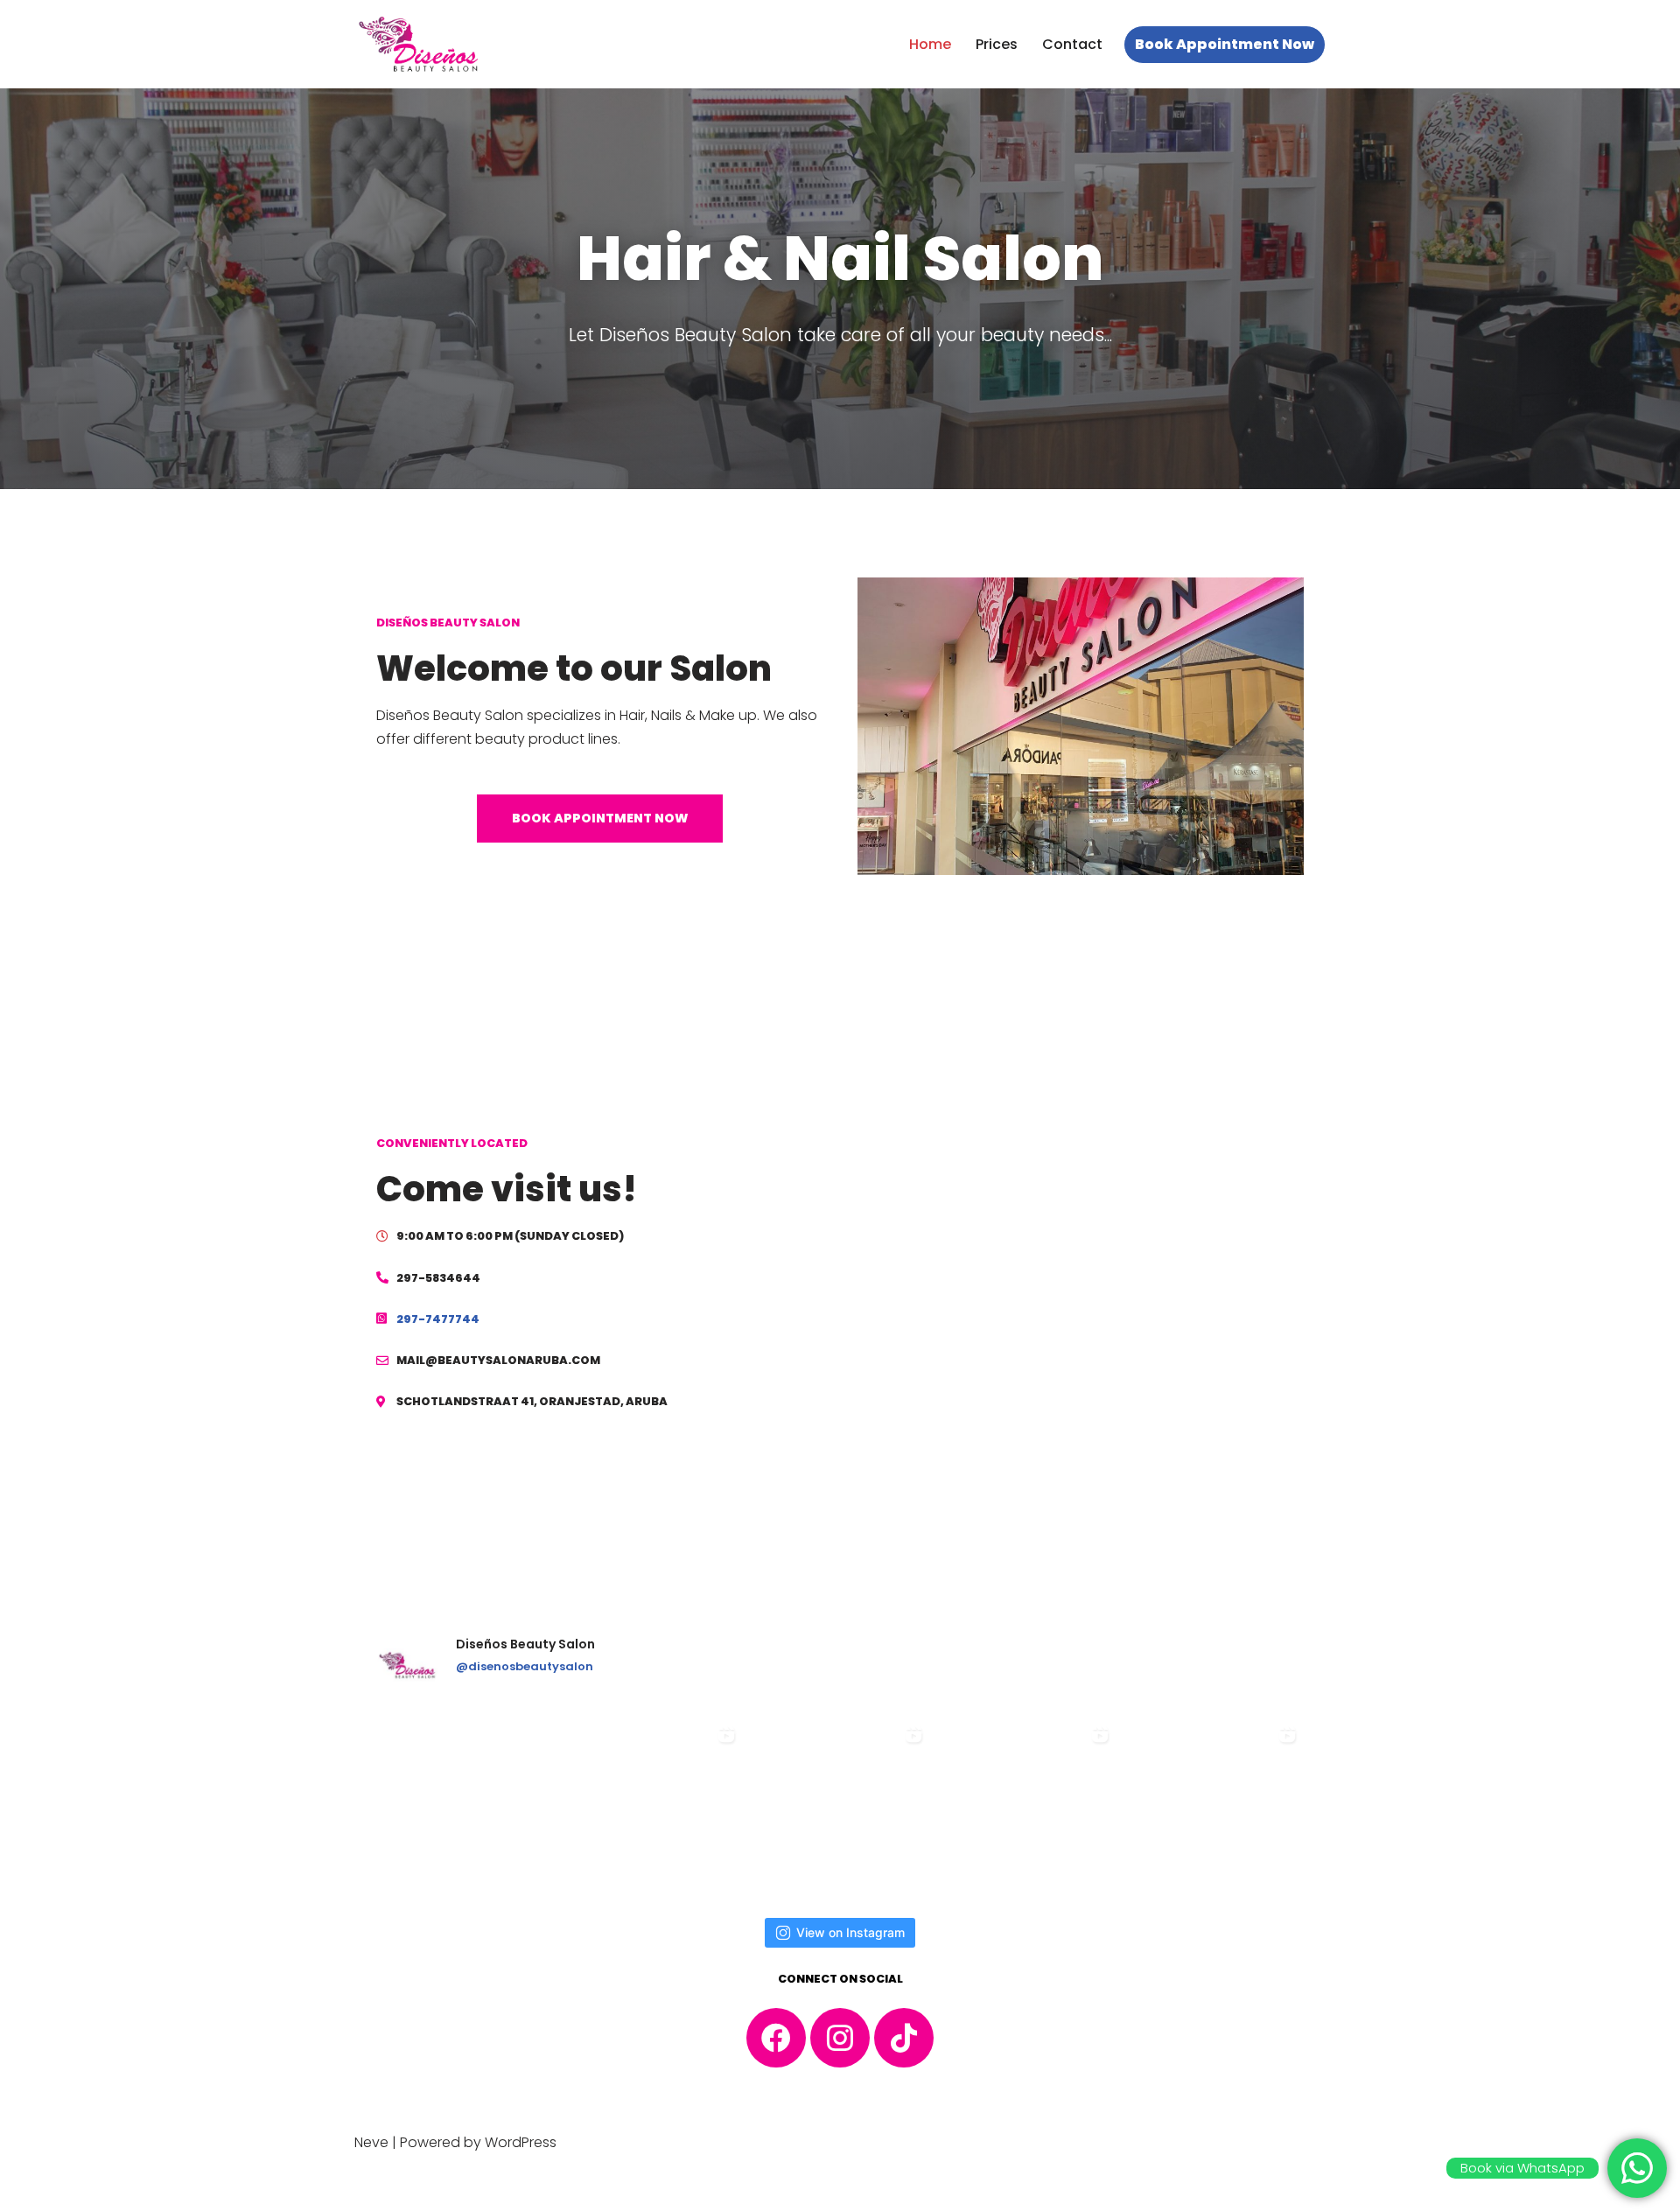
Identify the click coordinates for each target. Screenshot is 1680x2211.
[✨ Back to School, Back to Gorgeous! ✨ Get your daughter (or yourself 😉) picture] (466, 1808)
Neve (371, 2142)
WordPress (521, 2142)
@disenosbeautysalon (525, 1666)
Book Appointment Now (1225, 44)
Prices (997, 44)
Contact (1072, 44)
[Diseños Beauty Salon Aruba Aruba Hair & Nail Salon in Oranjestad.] (420, 44)
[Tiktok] (904, 2038)
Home (930, 44)
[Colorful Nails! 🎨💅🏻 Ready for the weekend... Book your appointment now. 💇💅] (1214, 1808)
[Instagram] (840, 2038)
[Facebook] (776, 2038)
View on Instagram (850, 1932)
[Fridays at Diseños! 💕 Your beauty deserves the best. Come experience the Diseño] (840, 1808)
